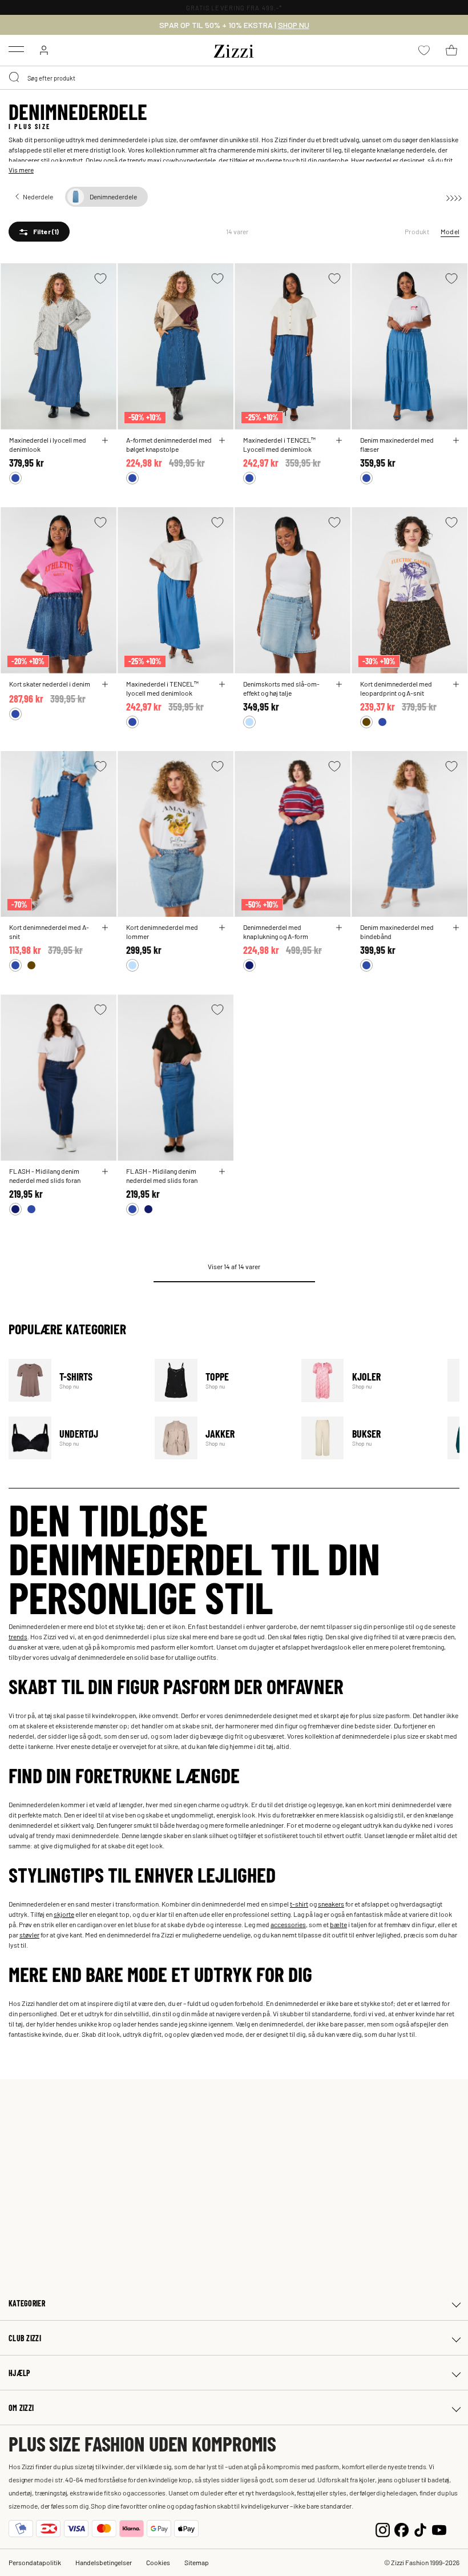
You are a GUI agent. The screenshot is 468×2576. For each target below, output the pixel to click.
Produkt (417, 231)
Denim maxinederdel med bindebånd (397, 932)
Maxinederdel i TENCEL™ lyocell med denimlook (162, 688)
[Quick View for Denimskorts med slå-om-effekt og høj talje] (339, 684)
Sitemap (197, 2562)
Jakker (221, 1438)
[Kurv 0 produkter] (451, 50)
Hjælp (19, 2373)
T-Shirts (74, 1380)
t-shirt (299, 1904)
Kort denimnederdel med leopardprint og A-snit (396, 688)
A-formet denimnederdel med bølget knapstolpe (169, 444)
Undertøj (74, 1438)
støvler (29, 1935)
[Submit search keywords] (15, 78)
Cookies (158, 2562)
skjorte (64, 1914)
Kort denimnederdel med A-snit (49, 932)
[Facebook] (402, 2528)
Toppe (221, 1380)
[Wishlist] (100, 278)
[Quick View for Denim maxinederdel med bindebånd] (456, 928)
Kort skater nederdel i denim (50, 684)
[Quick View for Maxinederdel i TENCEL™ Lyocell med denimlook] (339, 440)
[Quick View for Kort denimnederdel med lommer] (222, 928)
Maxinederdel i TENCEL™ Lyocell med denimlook (279, 444)
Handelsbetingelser (104, 2562)
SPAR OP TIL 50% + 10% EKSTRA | (234, 25)
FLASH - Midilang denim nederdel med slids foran (45, 1175)
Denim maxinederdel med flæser (397, 444)
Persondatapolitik (35, 2562)
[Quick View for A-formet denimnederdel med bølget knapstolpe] (222, 440)
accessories (288, 1924)
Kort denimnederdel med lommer (162, 932)
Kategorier (27, 2303)
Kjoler (367, 1380)
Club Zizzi (25, 2338)
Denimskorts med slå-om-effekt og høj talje (281, 688)
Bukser (367, 1438)
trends (18, 1636)
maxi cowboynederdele (181, 160)
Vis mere (21, 170)
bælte (338, 1924)
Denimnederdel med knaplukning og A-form (276, 932)
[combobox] (234, 78)
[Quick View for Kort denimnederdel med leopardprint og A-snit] (456, 684)
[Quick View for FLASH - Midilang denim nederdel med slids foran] (105, 1171)
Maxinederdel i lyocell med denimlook (48, 444)
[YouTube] (439, 2528)
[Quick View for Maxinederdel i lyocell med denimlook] (105, 440)
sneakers (331, 1904)
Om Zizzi (21, 2408)
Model (450, 231)
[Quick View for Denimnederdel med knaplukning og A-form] (339, 928)
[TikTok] (420, 2528)
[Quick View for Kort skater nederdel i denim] (105, 684)
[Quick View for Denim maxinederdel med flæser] (456, 440)
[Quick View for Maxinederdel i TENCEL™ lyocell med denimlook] (222, 684)
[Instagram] (383, 2528)
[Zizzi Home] (234, 49)
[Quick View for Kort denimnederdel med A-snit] (105, 928)
